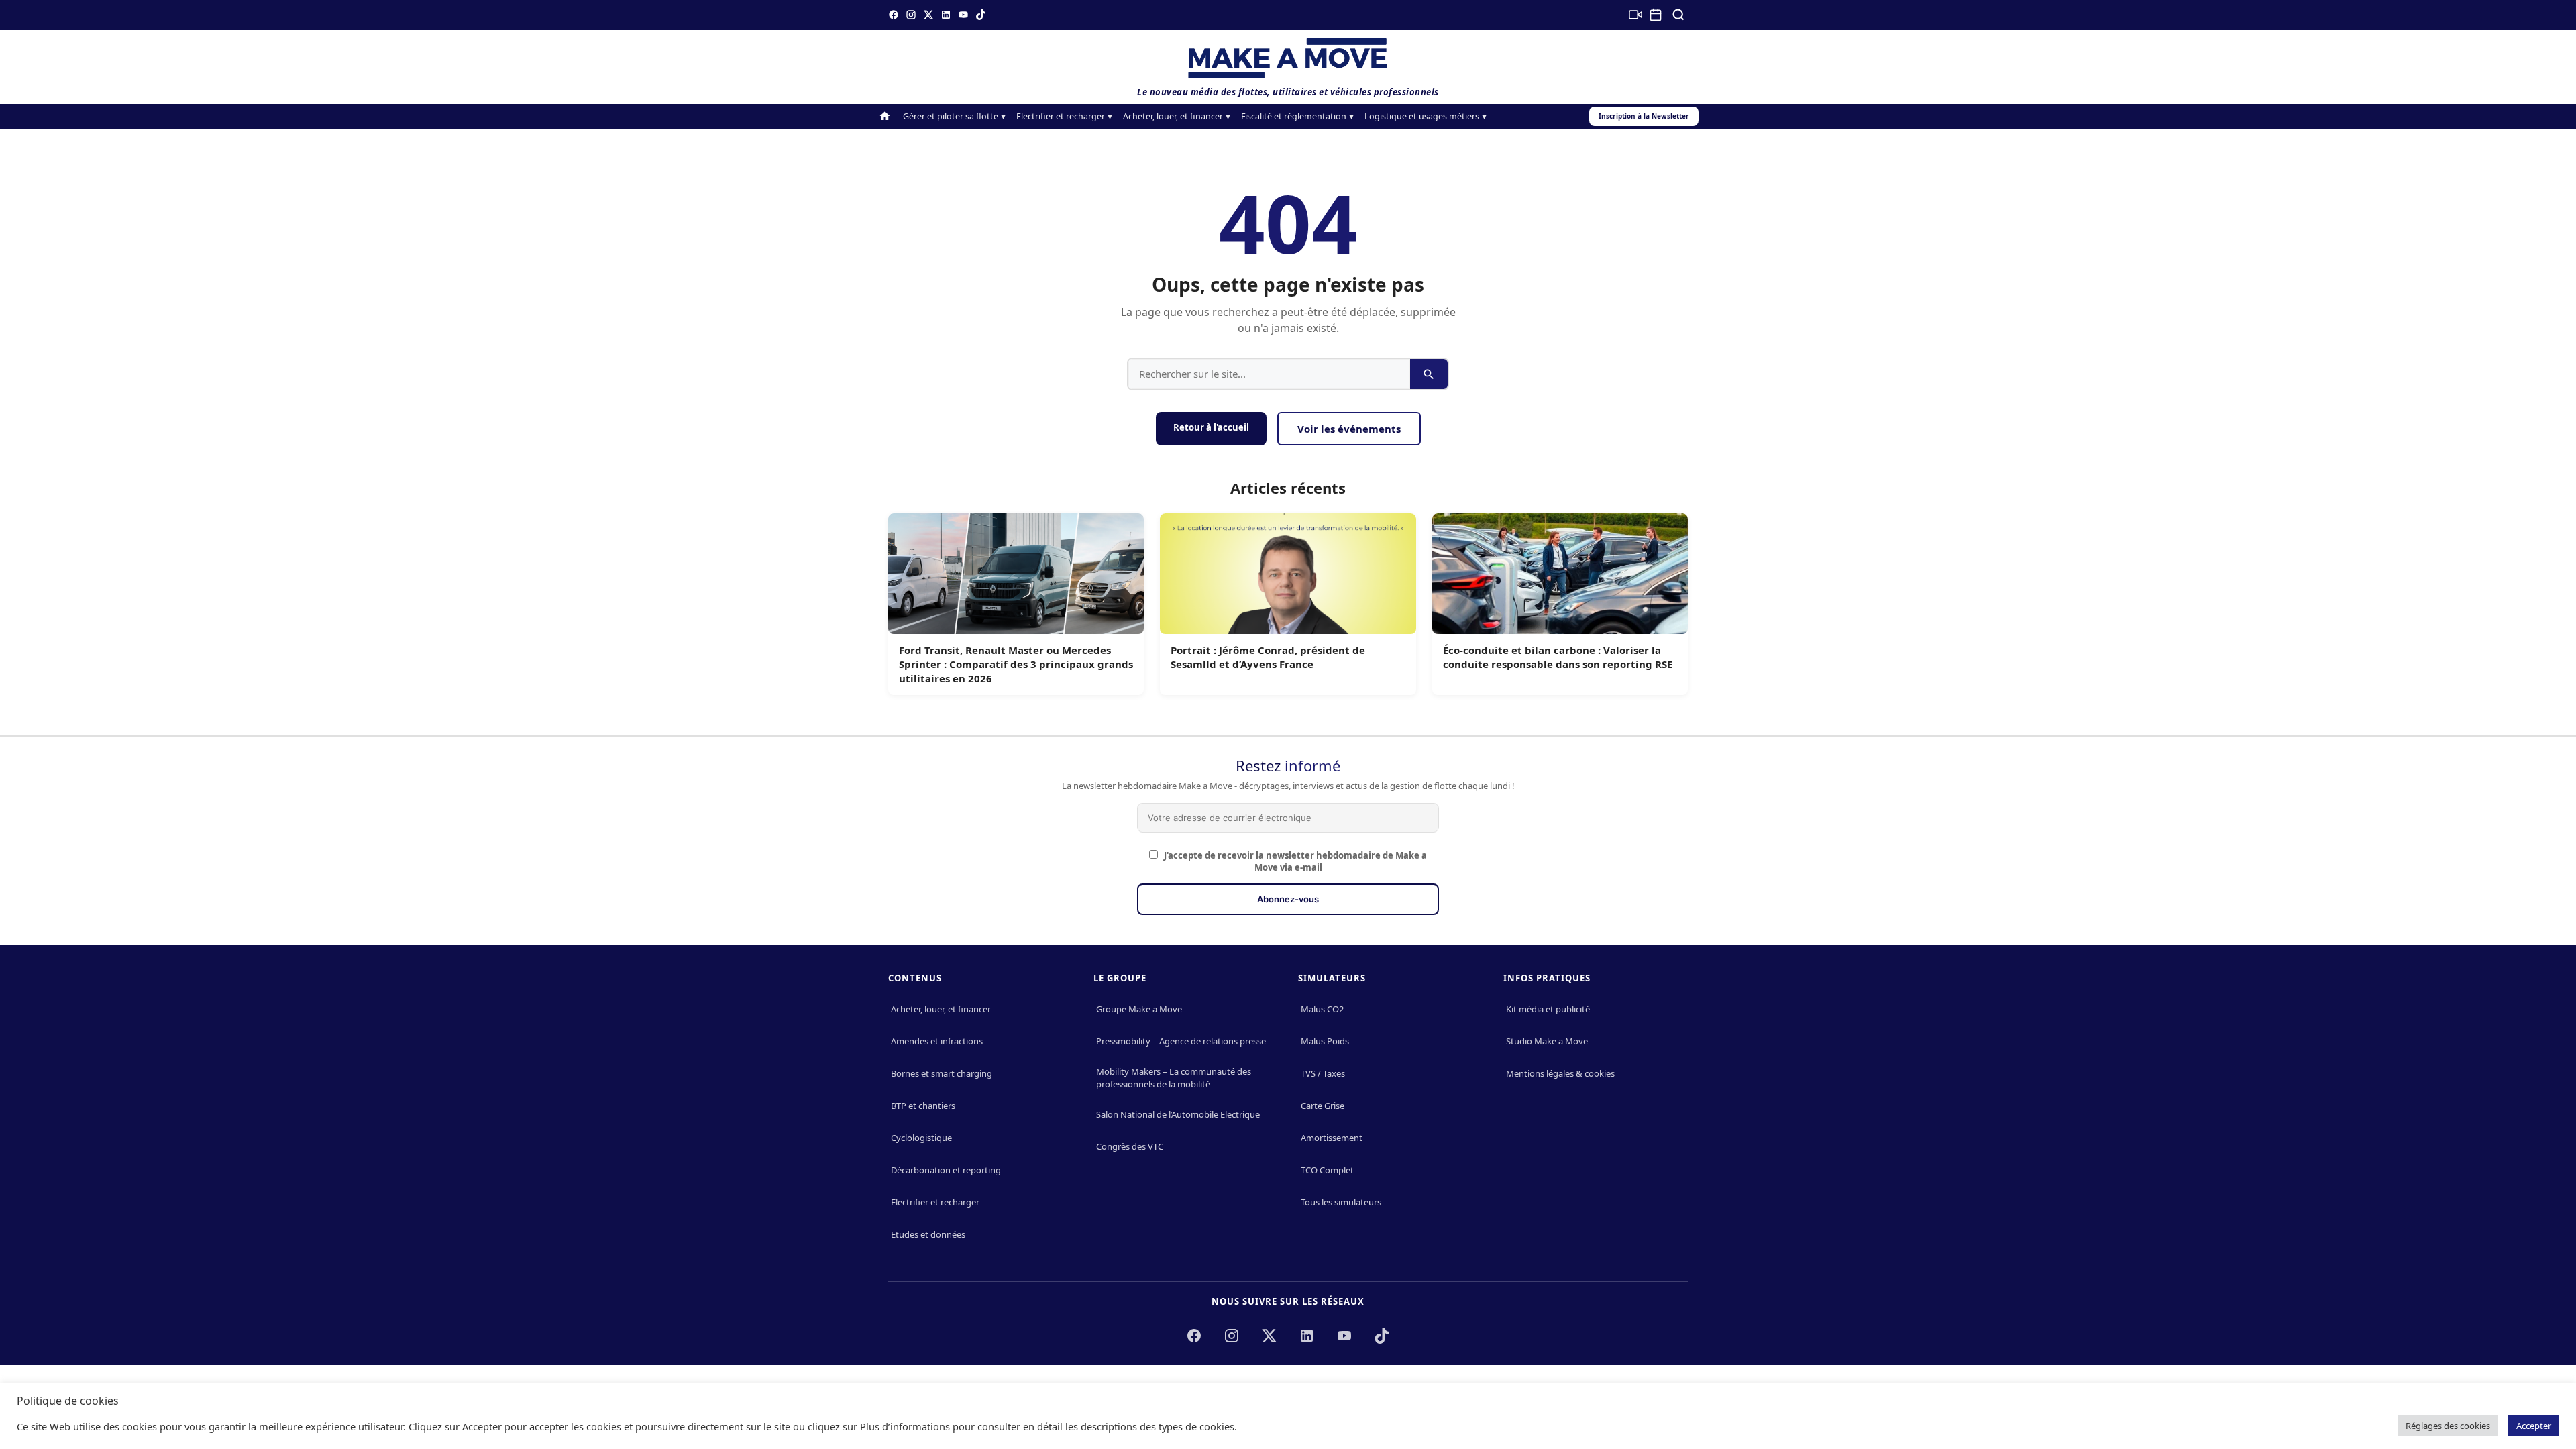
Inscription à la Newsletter (1644, 116)
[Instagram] (911, 15)
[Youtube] (963, 15)
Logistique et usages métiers (1422, 116)
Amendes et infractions (937, 1041)
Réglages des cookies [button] (2448, 1426)
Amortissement (1332, 1138)
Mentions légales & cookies (1560, 1073)
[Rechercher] (1678, 15)
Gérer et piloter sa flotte (951, 116)
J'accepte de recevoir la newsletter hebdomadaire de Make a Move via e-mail (1294, 861)
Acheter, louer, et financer (1173, 116)
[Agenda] (1656, 15)
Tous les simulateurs (1341, 1202)
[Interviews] (1635, 15)
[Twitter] (928, 15)
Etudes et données (928, 1234)
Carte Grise (1323, 1106)
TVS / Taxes (1323, 1073)
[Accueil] (885, 116)
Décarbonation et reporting (946, 1170)
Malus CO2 (1322, 1009)
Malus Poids (1325, 1041)
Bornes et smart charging (942, 1073)
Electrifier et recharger (1061, 116)
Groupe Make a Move (1139, 1009)
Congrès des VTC (1130, 1146)
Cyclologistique (921, 1138)
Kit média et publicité (1548, 1009)
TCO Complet (1327, 1170)
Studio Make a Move (1547, 1041)
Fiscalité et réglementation (1294, 116)
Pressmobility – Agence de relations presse (1181, 1041)
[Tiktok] (981, 15)
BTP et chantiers (923, 1106)
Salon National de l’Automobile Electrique (1178, 1114)
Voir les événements (1349, 429)
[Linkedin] (946, 15)
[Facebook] (894, 15)
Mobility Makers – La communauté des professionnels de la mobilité (1174, 1077)
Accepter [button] (2534, 1426)
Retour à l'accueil (1211, 427)
